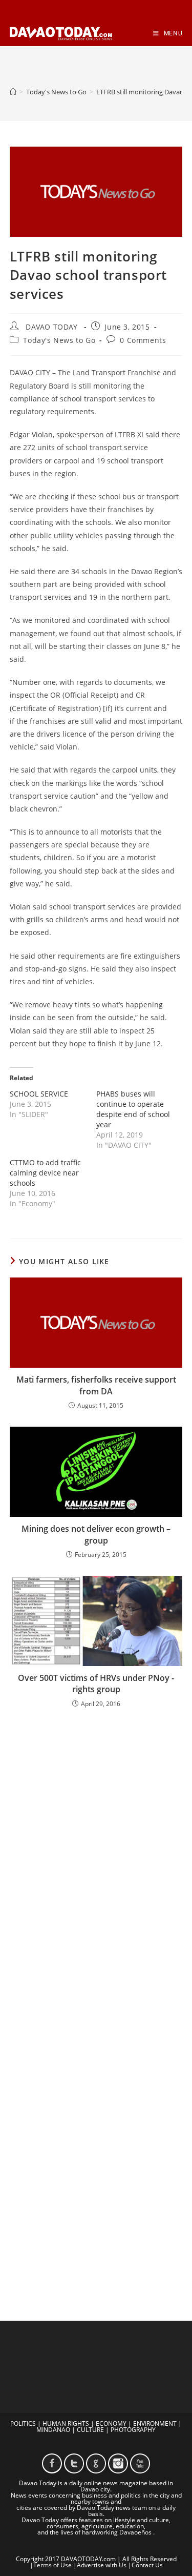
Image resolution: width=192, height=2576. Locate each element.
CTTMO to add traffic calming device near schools (45, 1173)
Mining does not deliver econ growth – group (96, 1534)
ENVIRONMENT (155, 2423)
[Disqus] (96, 1851)
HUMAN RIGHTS (66, 2423)
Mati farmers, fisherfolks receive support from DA (96, 1385)
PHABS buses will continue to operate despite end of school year (133, 1109)
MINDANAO (53, 2430)
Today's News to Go (59, 340)
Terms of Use (52, 2565)
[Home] (13, 92)
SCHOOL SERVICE (39, 1094)
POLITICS (23, 2423)
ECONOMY (111, 2423)
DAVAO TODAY (52, 327)
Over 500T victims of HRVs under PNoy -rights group (96, 1683)
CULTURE (90, 2430)
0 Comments (143, 340)
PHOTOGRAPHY (133, 2430)
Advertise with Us (102, 2565)
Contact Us (147, 2565)
